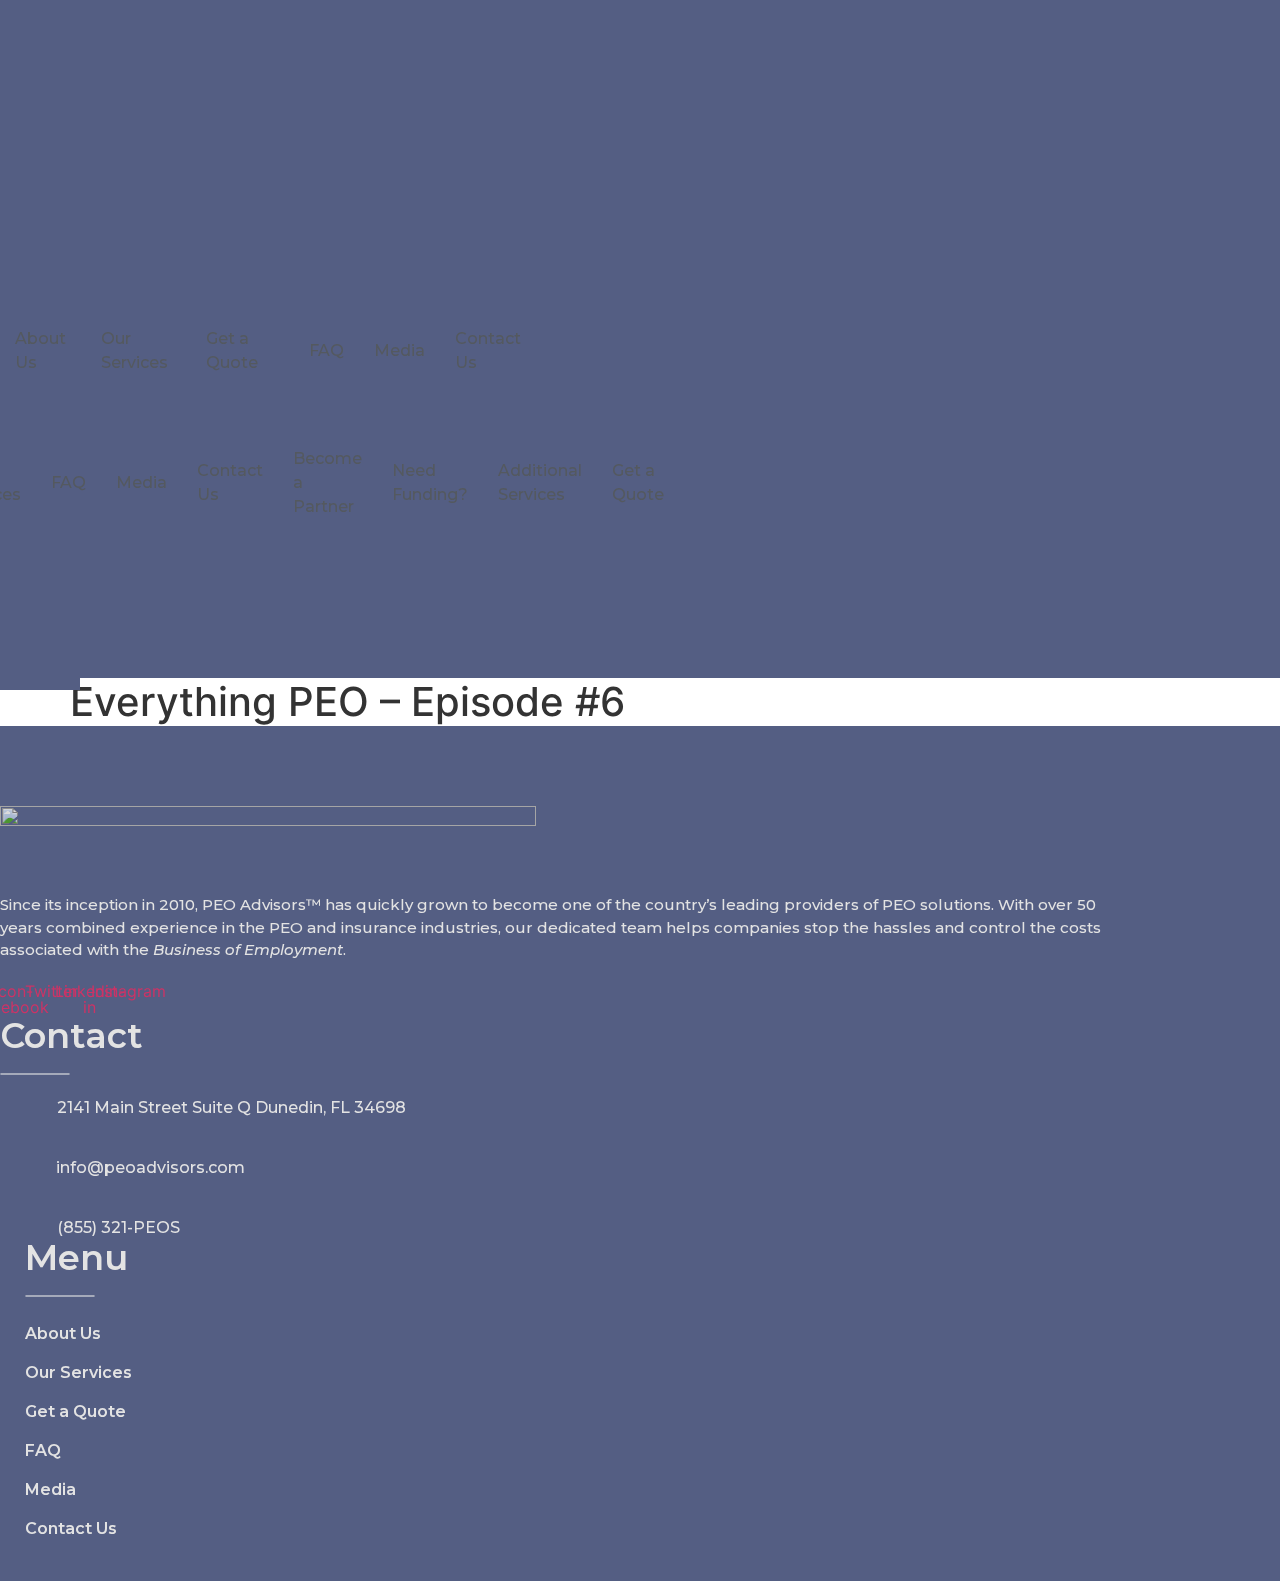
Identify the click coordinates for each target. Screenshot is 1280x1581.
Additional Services (540, 482)
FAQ (326, 350)
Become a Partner (327, 482)
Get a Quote (232, 350)
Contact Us (488, 350)
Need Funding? (430, 482)
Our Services (134, 350)
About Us (40, 350)
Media (399, 350)
